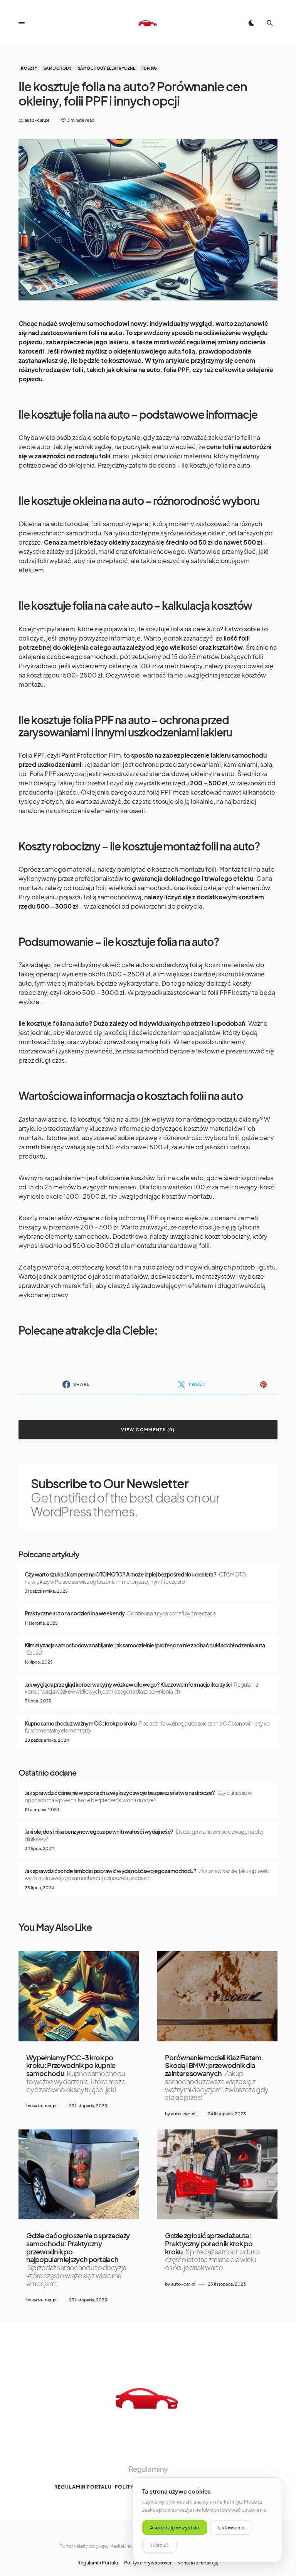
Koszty (29, 68)
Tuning (150, 68)
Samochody (58, 68)
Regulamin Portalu (83, 2487)
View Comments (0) (148, 1430)
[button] (22, 23)
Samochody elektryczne (107, 68)
